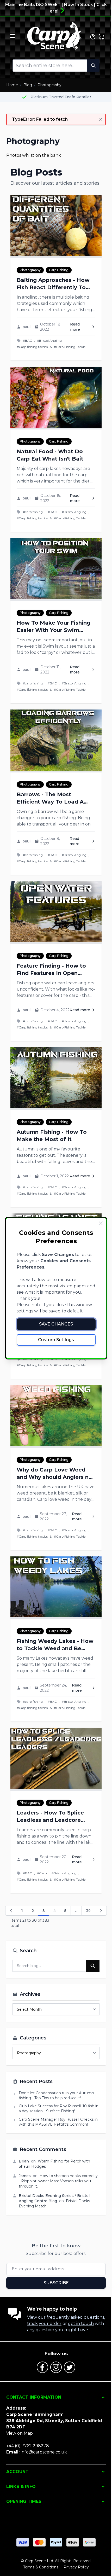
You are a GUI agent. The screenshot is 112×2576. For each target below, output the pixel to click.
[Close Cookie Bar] (101, 1223)
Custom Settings (56, 1340)
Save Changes (56, 1324)
